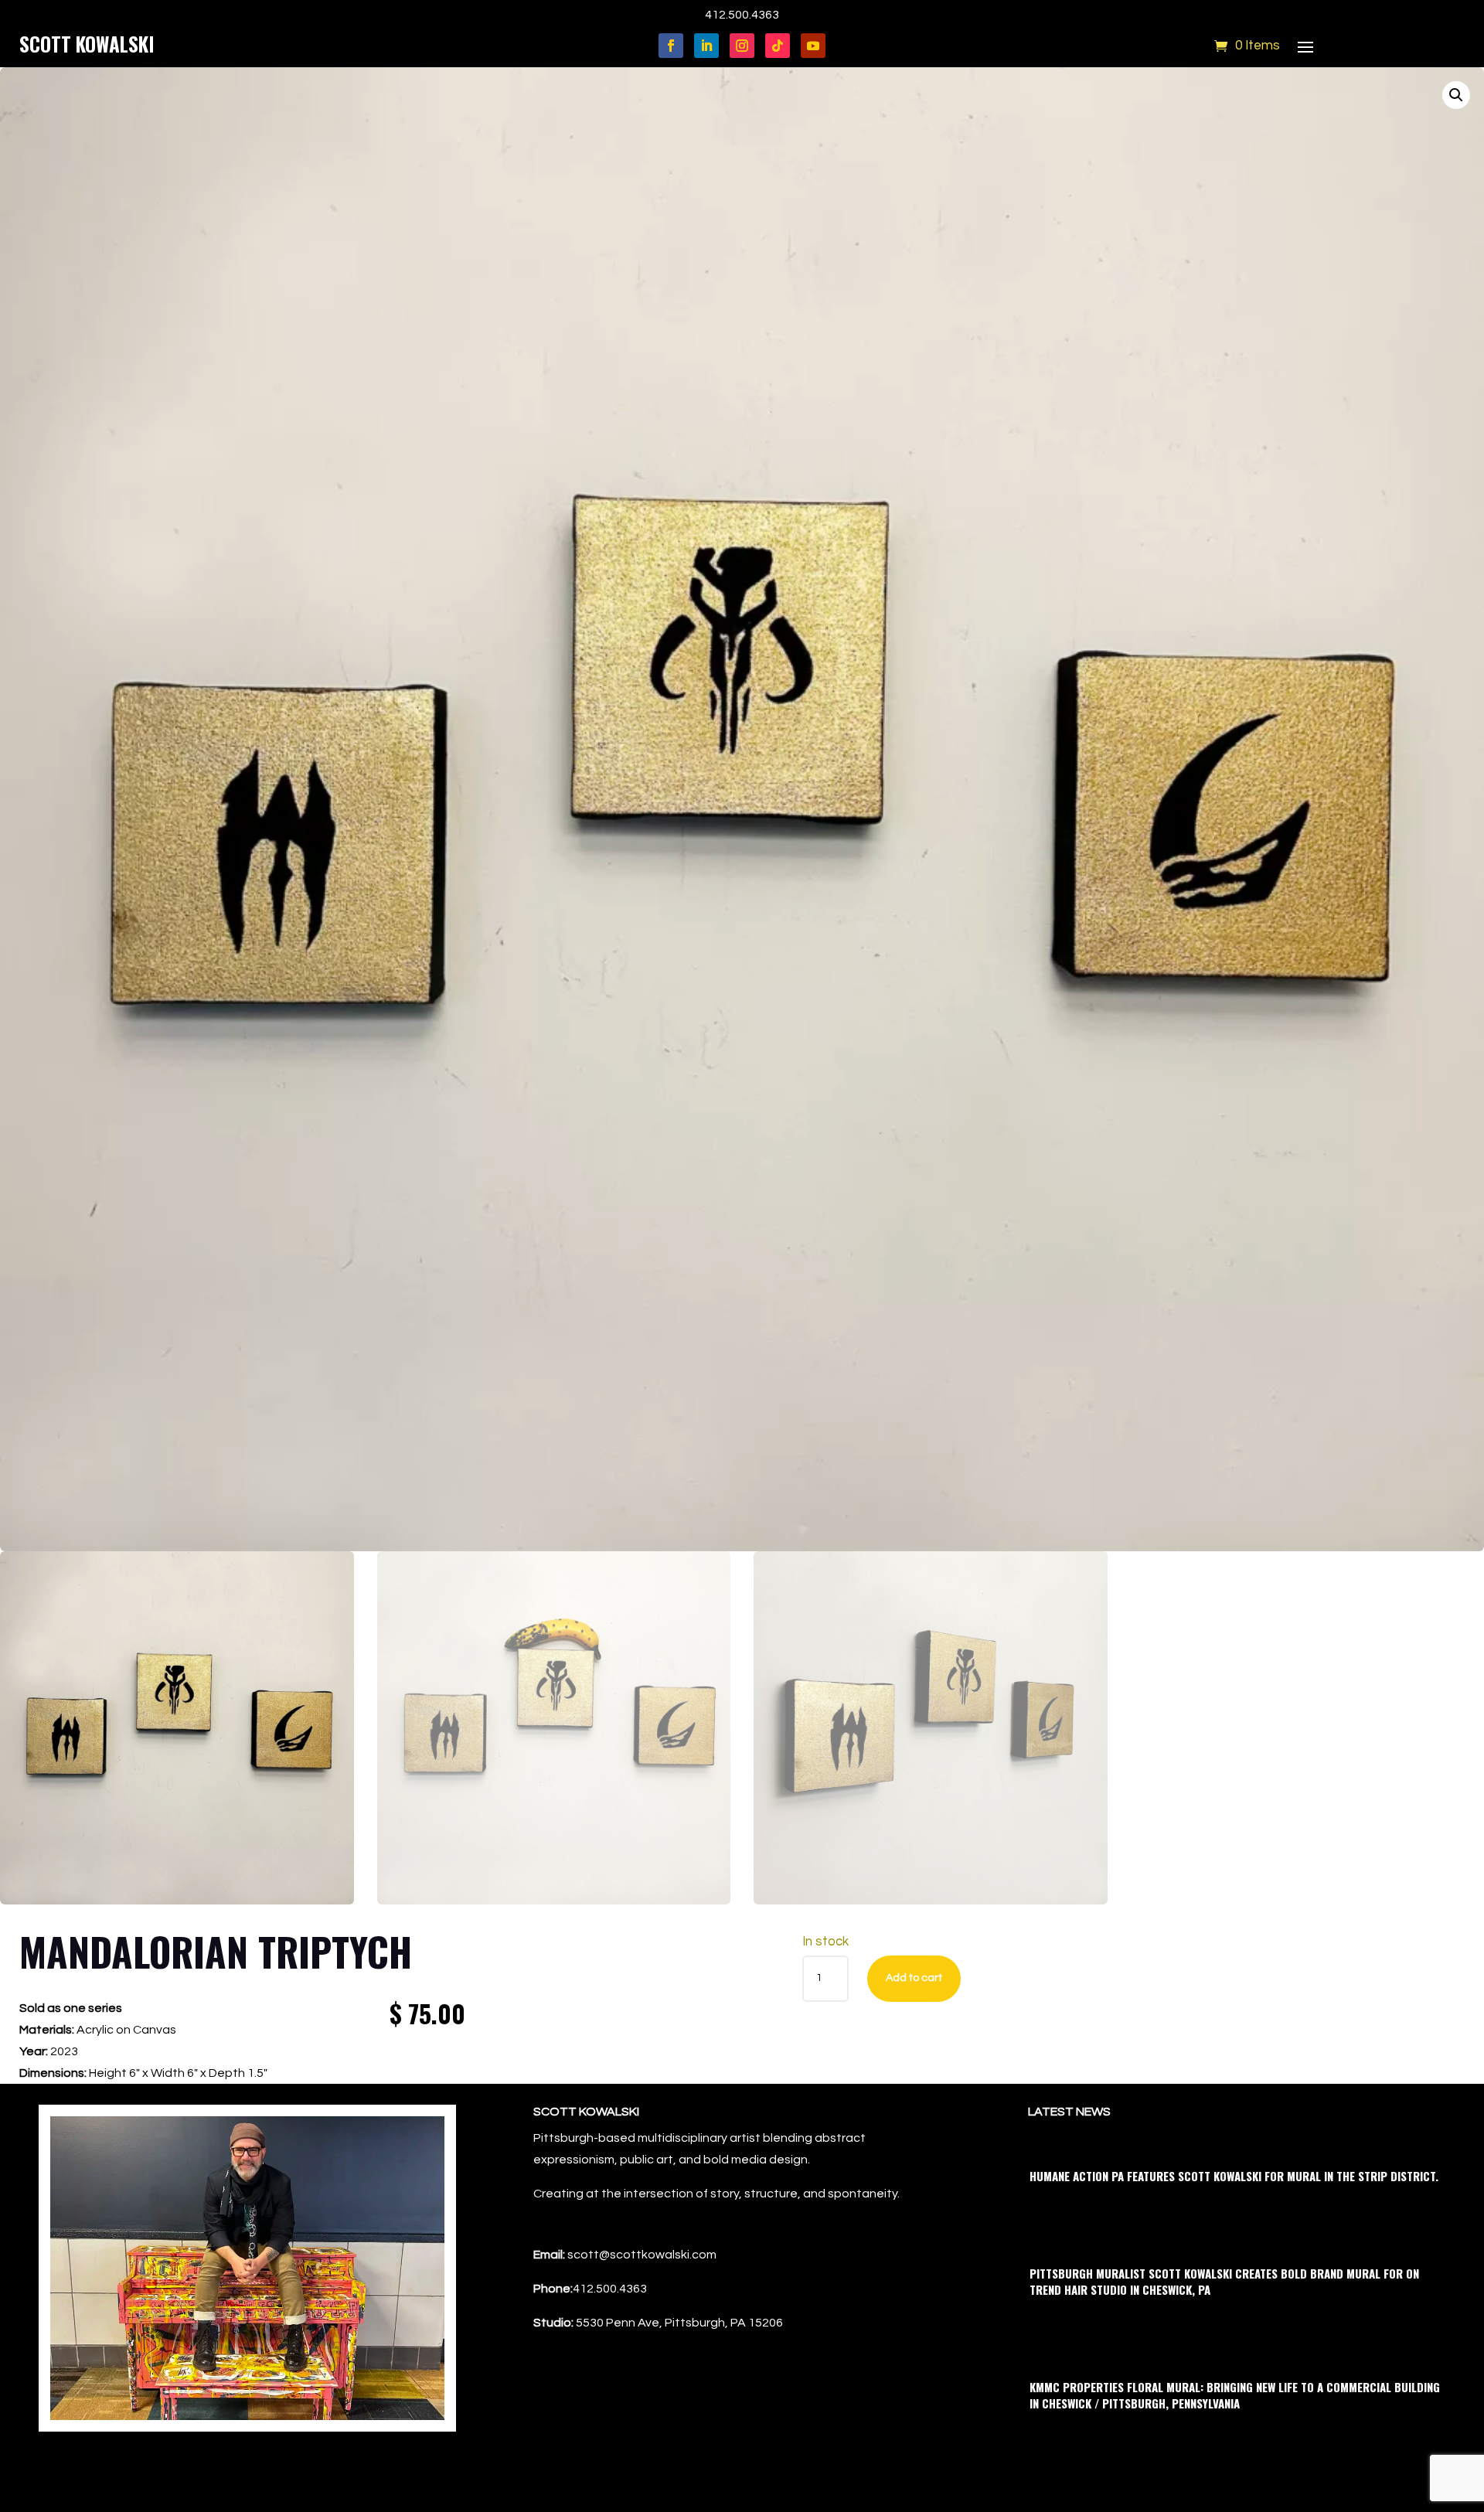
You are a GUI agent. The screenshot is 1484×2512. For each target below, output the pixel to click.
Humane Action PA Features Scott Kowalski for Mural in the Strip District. (1234, 2176)
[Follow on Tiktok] (778, 46)
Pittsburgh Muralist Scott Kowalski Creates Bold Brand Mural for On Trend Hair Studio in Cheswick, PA (1224, 2281)
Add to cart (914, 1978)
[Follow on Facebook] (671, 46)
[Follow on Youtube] (813, 46)
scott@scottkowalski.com (642, 2255)
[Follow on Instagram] (742, 46)
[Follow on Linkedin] (706, 46)
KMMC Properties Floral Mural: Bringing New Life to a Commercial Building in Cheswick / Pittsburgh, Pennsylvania (1235, 2395)
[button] (1456, 95)
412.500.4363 (742, 15)
